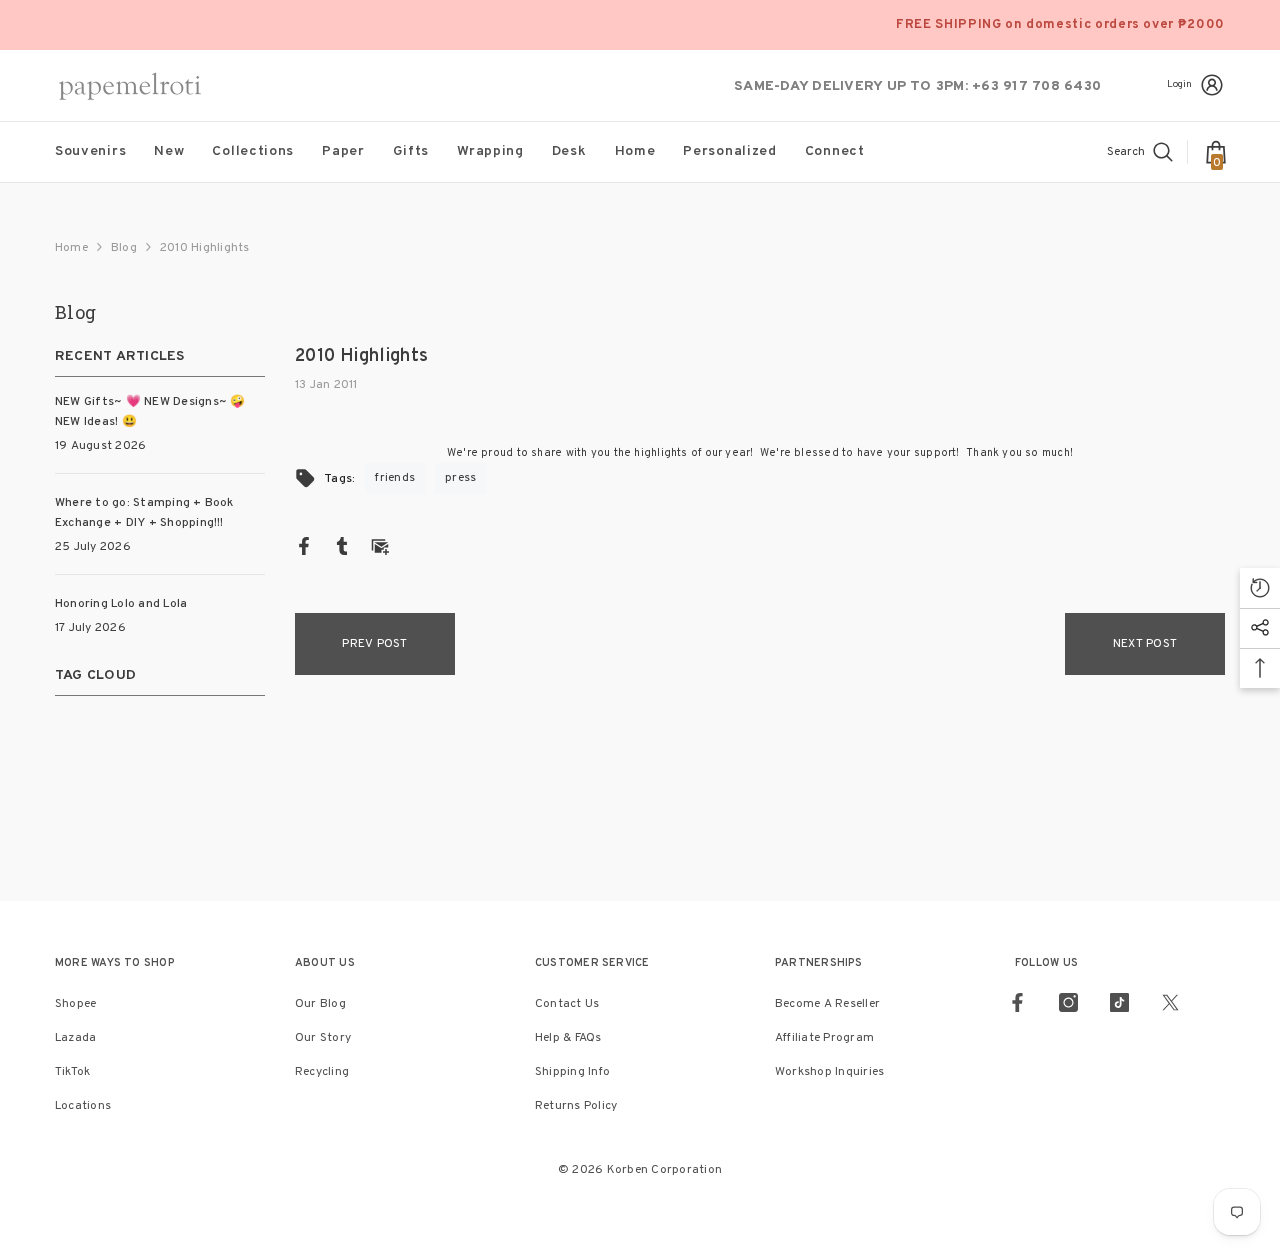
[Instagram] (1068, 1002)
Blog (124, 248)
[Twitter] (1170, 1002)
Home (71, 248)
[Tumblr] (342, 546)
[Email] (380, 546)
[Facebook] (304, 546)
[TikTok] (1119, 1002)
